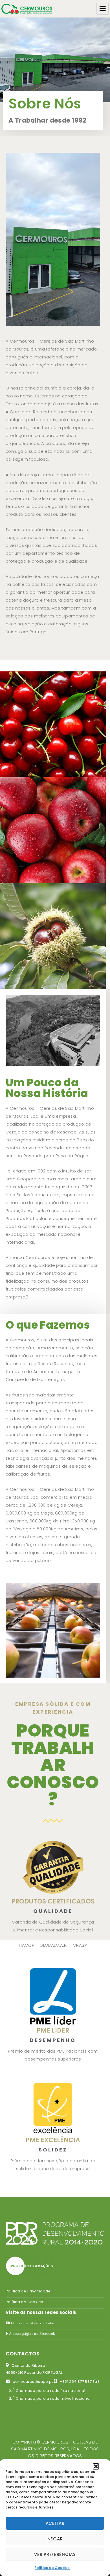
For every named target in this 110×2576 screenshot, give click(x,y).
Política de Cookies (52, 2568)
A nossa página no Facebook (31, 2334)
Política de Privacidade (28, 2291)
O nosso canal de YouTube (32, 2323)
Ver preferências (55, 2554)
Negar (55, 2539)
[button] (96, 2466)
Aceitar (55, 2523)
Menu (103, 9)
